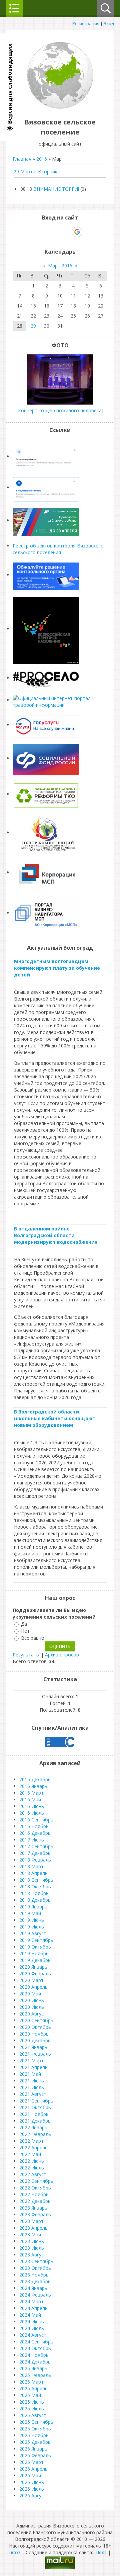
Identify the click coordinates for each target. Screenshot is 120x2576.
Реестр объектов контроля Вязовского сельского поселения (58, 549)
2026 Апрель (33, 2469)
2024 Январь (33, 2288)
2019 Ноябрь (34, 1953)
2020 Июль (32, 2007)
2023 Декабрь (35, 2281)
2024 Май (30, 2315)
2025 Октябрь (35, 2429)
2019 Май (30, 1913)
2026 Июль (32, 2489)
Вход (109, 23)
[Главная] (60, 107)
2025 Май (30, 2395)
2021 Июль (32, 2087)
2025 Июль (32, 2409)
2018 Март (31, 1866)
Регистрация (86, 23)
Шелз (100, 2552)
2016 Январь (33, 1786)
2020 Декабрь (35, 2040)
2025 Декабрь (35, 2442)
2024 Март (31, 2301)
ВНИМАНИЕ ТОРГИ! (56, 189)
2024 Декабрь (35, 2362)
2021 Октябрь (35, 2107)
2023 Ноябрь (34, 2275)
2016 (42, 159)
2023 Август (33, 2255)
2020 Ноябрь (34, 2034)
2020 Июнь (32, 2000)
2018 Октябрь (35, 1886)
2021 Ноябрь (34, 2114)
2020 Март (31, 1980)
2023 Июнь (32, 2241)
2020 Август (33, 2014)
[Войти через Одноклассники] (89, 232)
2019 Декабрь (35, 1960)
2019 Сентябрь (36, 1940)
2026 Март (31, 2462)
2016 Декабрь (35, 1833)
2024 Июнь (32, 2322)
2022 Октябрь (35, 2188)
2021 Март (31, 2060)
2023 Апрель (33, 2228)
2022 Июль (32, 2168)
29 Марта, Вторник (35, 171)
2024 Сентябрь (36, 2342)
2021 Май (30, 2074)
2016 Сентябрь (36, 1820)
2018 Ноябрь (34, 1893)
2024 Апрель (33, 2308)
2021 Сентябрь (36, 2101)
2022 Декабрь (35, 2201)
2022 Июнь (32, 2161)
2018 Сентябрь (36, 1880)
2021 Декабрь (35, 2121)
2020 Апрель (33, 1987)
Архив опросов (62, 1655)
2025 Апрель (33, 2388)
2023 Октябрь (35, 2268)
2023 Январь (33, 2208)
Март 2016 (60, 266)
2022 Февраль (35, 2134)
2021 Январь (33, 2047)
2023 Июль (32, 2248)
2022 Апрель (33, 2148)
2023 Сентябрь (36, 2261)
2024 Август (33, 2335)
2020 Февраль (35, 1973)
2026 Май (30, 2475)
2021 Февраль (35, 2054)
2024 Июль (32, 2328)
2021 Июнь (32, 2081)
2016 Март (31, 1793)
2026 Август (33, 2496)
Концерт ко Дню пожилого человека (60, 410)
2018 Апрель (33, 1873)
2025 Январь (33, 2368)
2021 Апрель (33, 2067)
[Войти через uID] (31, 232)
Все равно (33, 1638)
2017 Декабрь (35, 1853)
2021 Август (33, 2094)
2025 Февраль (35, 2375)
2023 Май (30, 2235)
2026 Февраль (35, 2455)
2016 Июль (32, 1813)
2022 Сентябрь (36, 2181)
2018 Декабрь (35, 1900)
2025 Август (33, 2415)
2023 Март (31, 2221)
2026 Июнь (32, 2482)
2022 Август (33, 2174)
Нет (25, 1631)
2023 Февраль (35, 2214)
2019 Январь (33, 1907)
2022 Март (31, 2141)
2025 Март (31, 2382)
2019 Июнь (32, 1920)
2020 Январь (33, 1967)
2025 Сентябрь (36, 2422)
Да (24, 1624)
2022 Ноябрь (34, 2194)
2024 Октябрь (35, 2348)
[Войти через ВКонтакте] (43, 232)
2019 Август (33, 1933)
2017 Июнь (32, 1840)
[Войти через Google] (77, 232)
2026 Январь (33, 2449)
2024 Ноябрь (34, 2355)
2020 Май (30, 1994)
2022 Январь (33, 2127)
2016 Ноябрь (34, 1826)
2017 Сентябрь (36, 1846)
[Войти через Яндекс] (65, 232)
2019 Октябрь (35, 1947)
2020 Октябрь (35, 2027)
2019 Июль (32, 1927)
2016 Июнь (32, 1806)
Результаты (26, 1655)
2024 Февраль (35, 2295)
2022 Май (30, 2154)
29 (33, 326)
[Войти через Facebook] (54, 232)
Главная (22, 159)
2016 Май (30, 1799)
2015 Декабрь (35, 1779)
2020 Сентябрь (36, 2020)
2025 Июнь (32, 2402)
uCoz (15, 2552)
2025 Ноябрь (34, 2435)
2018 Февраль (35, 1860)
